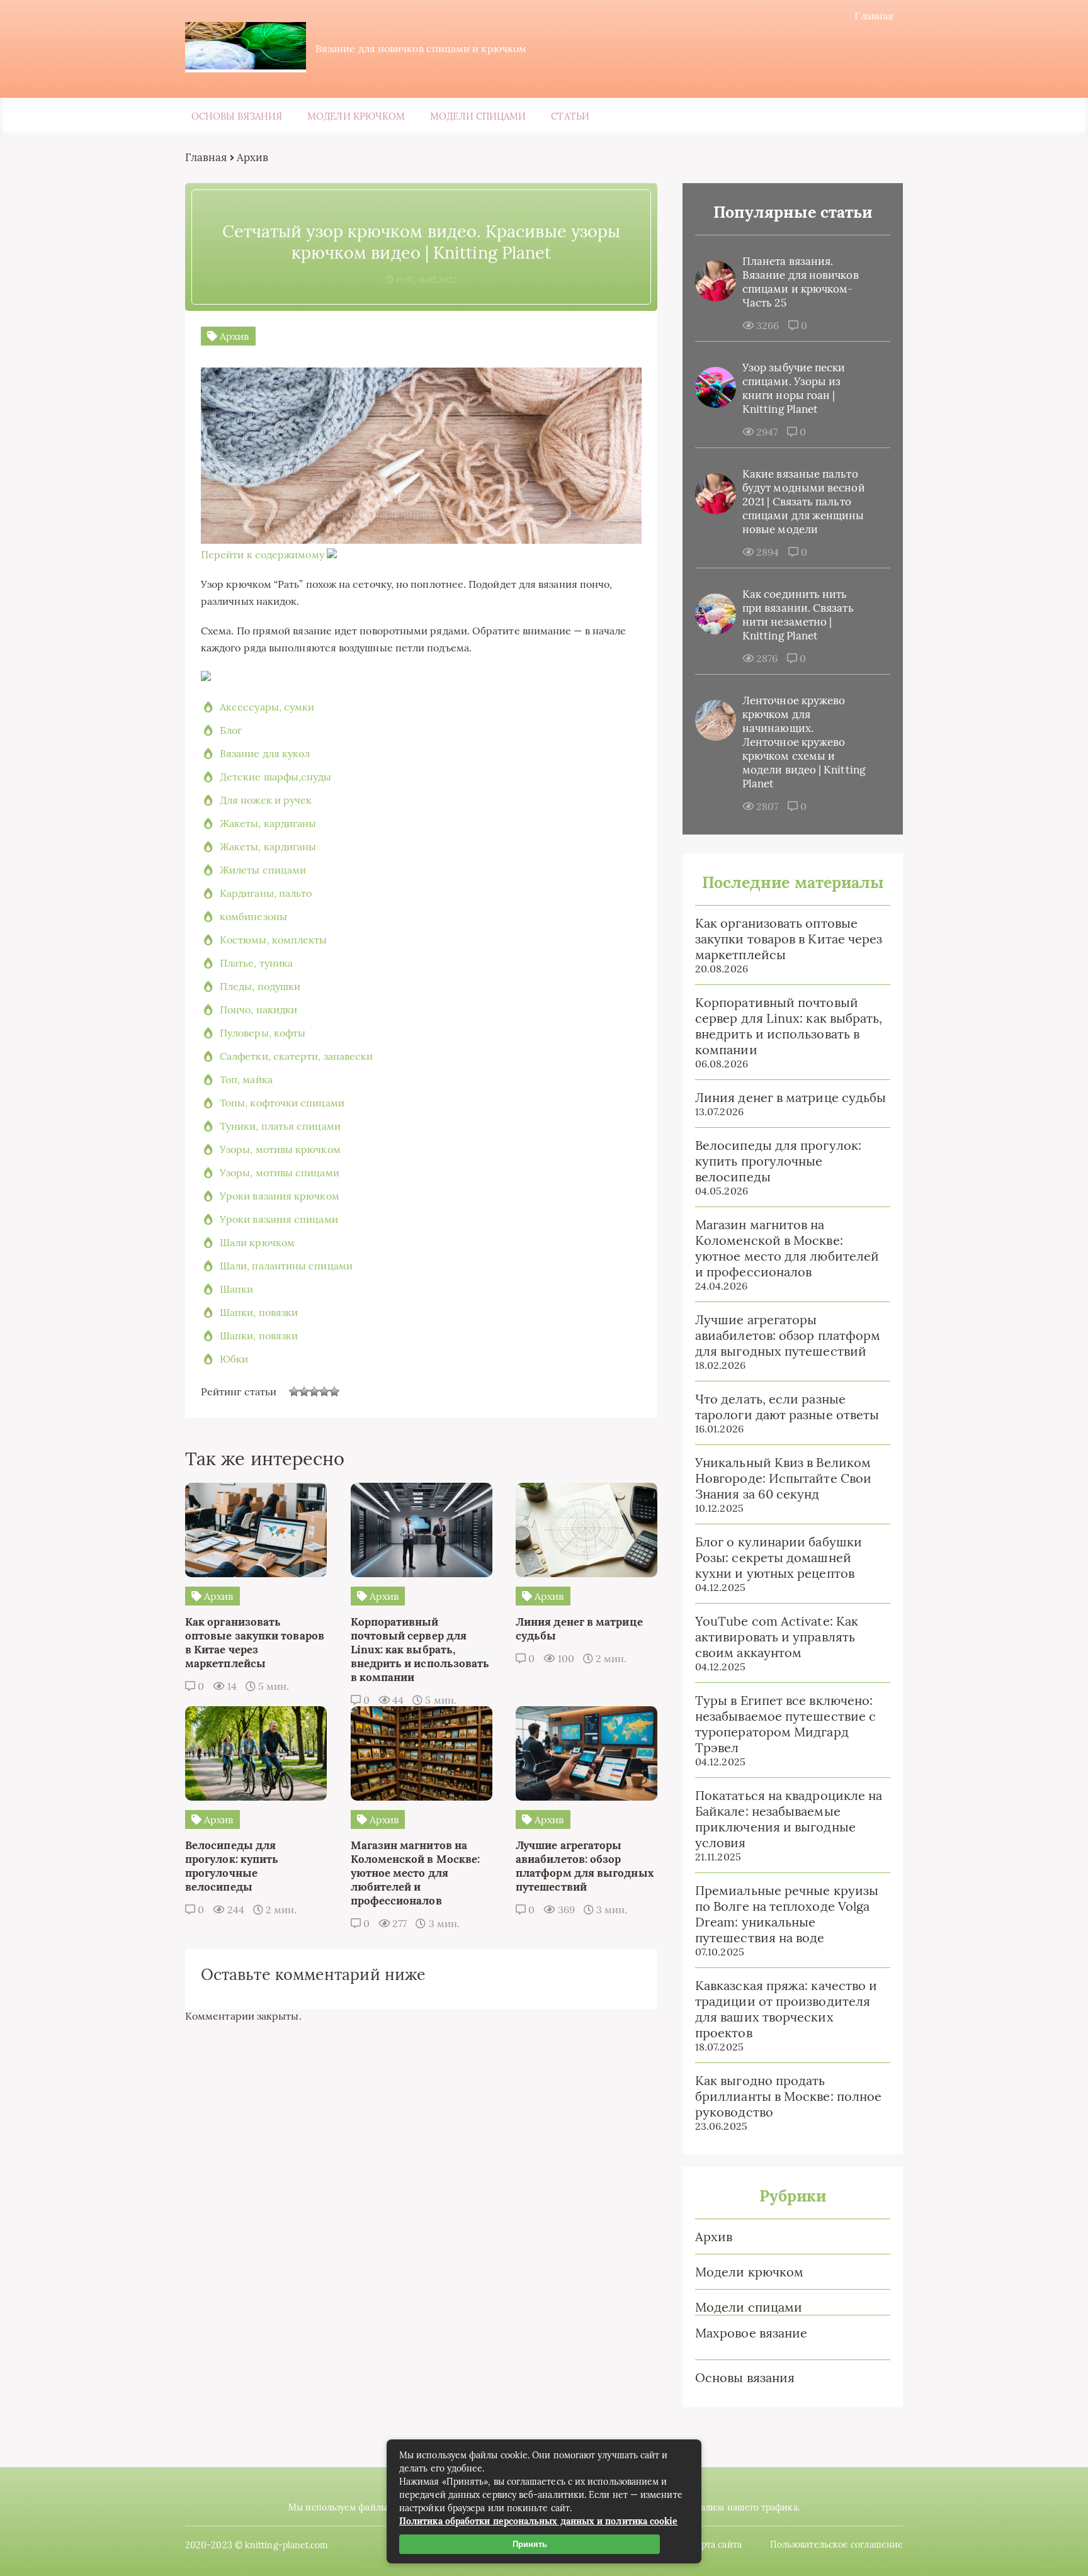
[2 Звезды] (304, 1392)
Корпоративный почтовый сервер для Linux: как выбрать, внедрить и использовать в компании (789, 1026)
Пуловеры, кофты (263, 1033)
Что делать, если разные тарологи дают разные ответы (787, 1407)
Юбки (234, 1359)
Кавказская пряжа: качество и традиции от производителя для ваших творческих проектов (786, 2009)
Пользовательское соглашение (836, 2545)
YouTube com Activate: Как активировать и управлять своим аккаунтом (777, 1637)
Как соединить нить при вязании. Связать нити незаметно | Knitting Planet (798, 615)
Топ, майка (246, 1079)
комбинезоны (253, 916)
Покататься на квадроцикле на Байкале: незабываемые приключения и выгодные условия (789, 1819)
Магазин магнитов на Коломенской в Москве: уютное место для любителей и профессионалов (787, 1248)
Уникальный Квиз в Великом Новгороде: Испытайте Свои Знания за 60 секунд (783, 1478)
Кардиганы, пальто (266, 893)
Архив (714, 2236)
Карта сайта (716, 2545)
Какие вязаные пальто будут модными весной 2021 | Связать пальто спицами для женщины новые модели (804, 502)
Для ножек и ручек (266, 800)
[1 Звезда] (294, 1392)
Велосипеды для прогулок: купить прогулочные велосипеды (778, 1161)
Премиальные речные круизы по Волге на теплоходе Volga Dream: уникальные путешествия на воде (787, 1914)
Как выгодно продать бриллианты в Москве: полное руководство (788, 2096)
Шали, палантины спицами (286, 1266)
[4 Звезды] (324, 1392)
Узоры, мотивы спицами (280, 1173)
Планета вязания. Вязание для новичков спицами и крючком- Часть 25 (801, 282)
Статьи (570, 116)
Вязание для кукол (265, 753)
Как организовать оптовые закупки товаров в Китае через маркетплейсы (789, 939)
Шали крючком (257, 1242)
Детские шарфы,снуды (276, 777)
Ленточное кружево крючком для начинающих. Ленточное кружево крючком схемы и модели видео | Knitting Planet (804, 742)
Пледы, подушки (260, 986)
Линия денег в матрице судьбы (790, 1097)
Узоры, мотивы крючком (280, 1149)
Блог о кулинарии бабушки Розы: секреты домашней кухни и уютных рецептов (779, 1557)
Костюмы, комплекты (273, 940)
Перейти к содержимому (263, 554)
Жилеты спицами (263, 870)
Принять (530, 2544)
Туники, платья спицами (280, 1126)
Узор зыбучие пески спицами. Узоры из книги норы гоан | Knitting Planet (794, 388)
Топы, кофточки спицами (282, 1103)
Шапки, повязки (259, 1312)
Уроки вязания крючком (280, 1196)
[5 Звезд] (334, 1392)
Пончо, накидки (258, 1010)
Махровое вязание (751, 2333)
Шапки (236, 1289)
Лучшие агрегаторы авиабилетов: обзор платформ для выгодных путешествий (788, 1335)
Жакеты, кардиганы (268, 823)
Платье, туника (256, 963)
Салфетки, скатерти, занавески (296, 1056)
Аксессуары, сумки (267, 707)
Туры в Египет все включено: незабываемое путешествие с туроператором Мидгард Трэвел (785, 1724)
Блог (231, 730)
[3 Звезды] (314, 1392)
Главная (874, 16)
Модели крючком (356, 116)
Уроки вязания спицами (279, 1219)
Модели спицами (478, 116)
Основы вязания (237, 116)
